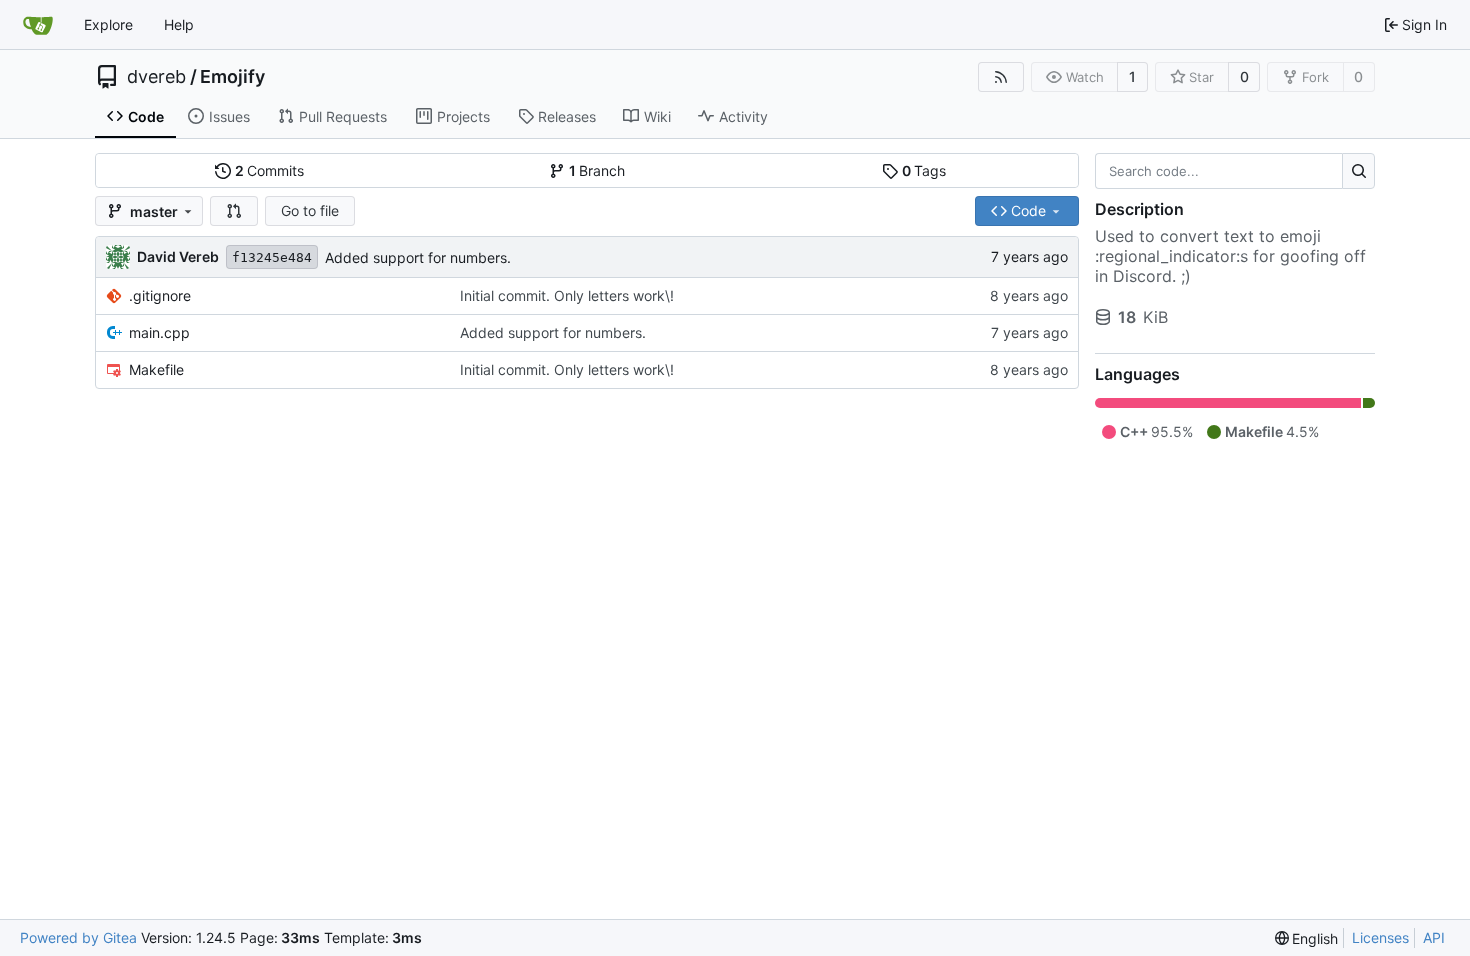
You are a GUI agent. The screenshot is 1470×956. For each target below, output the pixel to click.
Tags (924, 170)
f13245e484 (272, 257)
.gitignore (160, 295)
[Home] (38, 25)
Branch (597, 170)
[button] (234, 211)
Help (179, 24)
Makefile (156, 369)
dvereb (156, 77)
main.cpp (159, 332)
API (1434, 937)
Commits (270, 170)
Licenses (1380, 937)
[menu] (1307, 938)
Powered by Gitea (78, 937)
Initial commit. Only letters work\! (567, 295)
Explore (108, 24)
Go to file (310, 210)
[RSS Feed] (1001, 77)
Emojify (232, 77)
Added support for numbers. (418, 257)
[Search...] (1358, 171)
